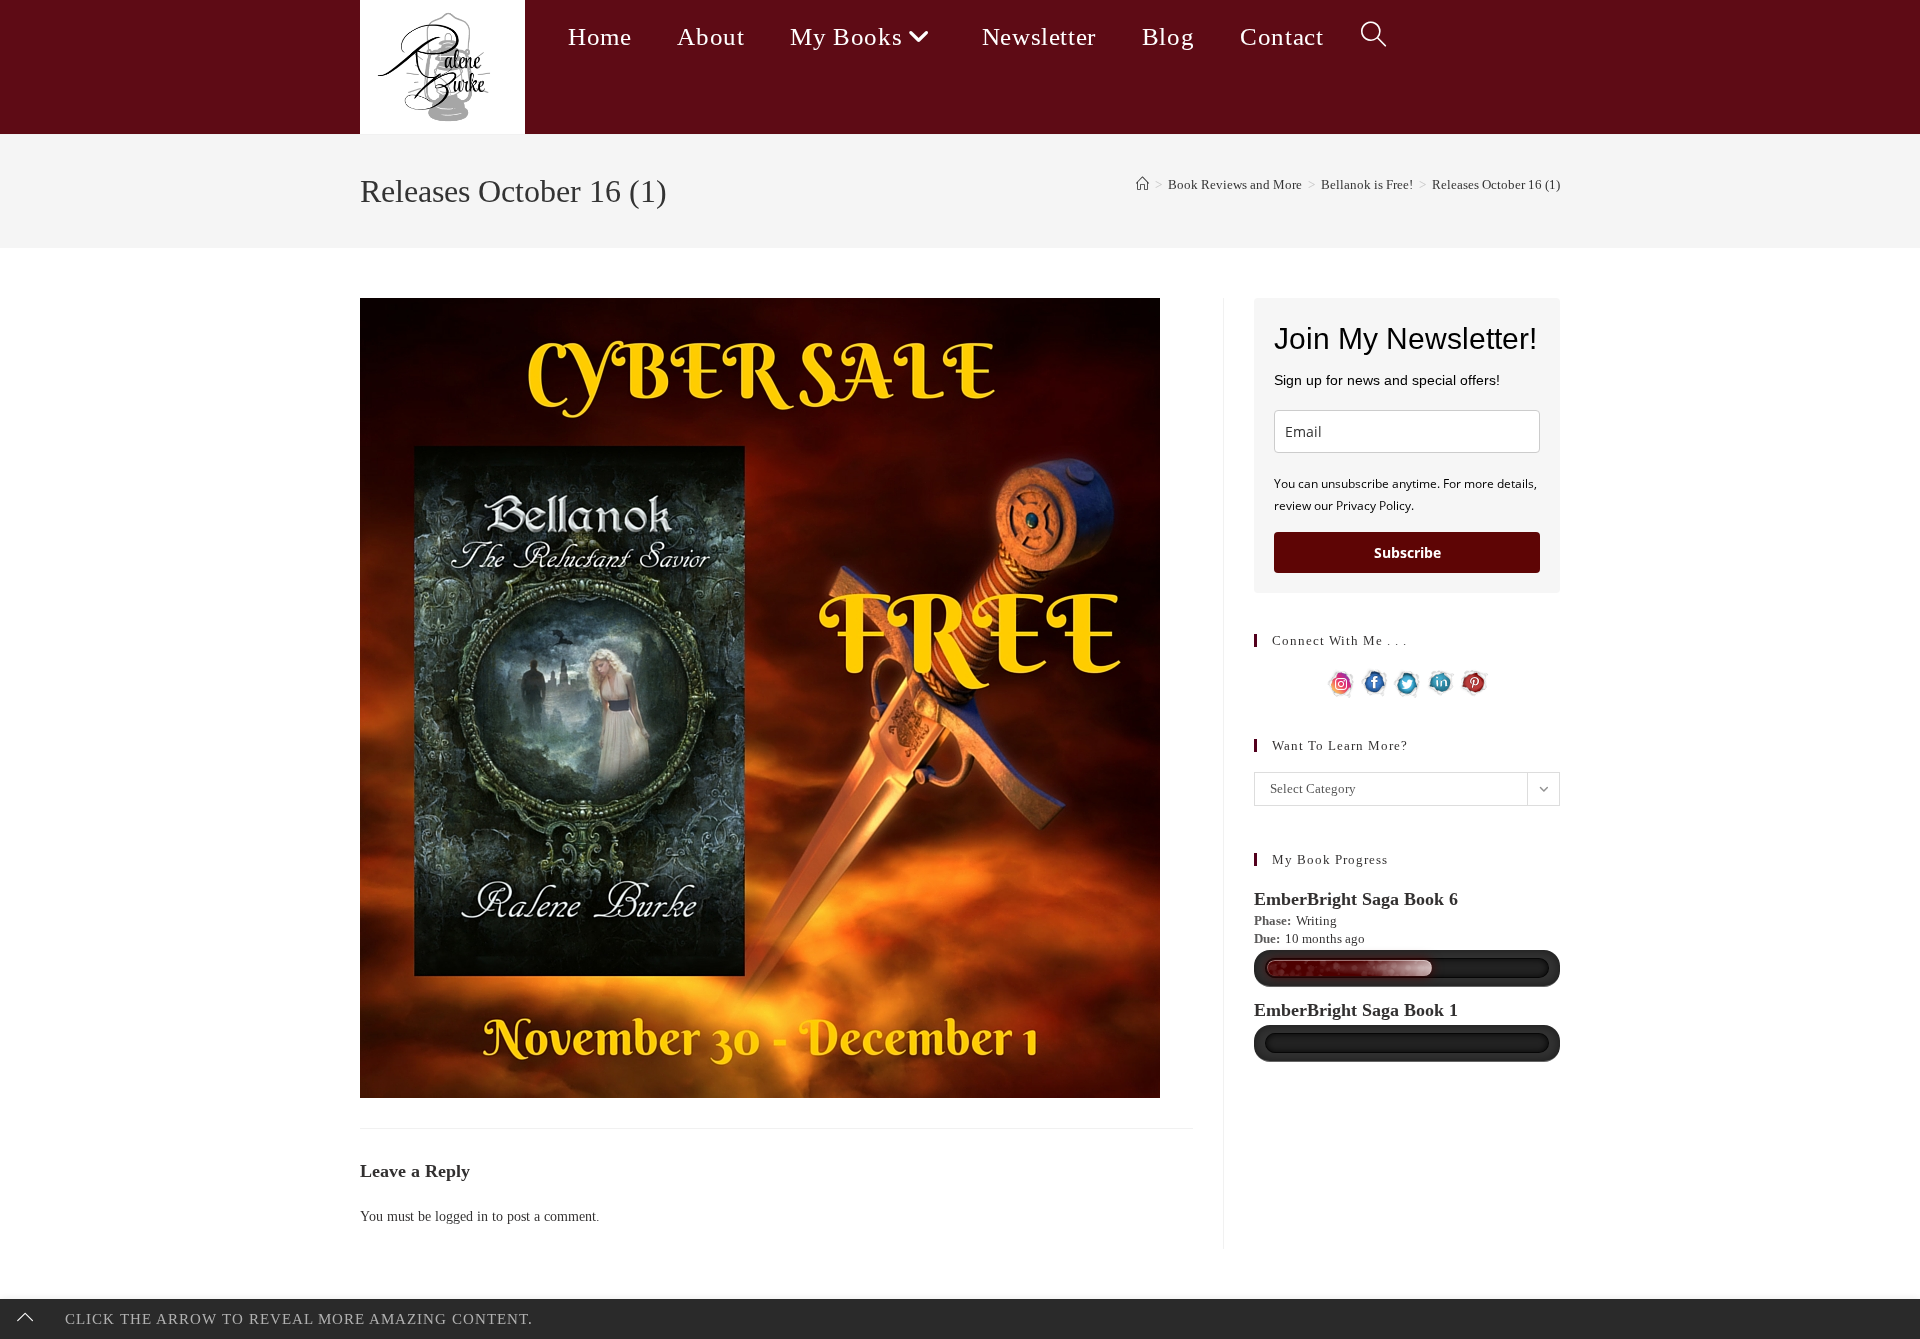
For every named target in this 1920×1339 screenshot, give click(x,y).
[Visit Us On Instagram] (1341, 681)
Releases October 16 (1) (1496, 184)
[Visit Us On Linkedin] (1440, 681)
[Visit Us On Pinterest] (1473, 681)
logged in (461, 1216)
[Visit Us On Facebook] (1374, 681)
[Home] (1142, 184)
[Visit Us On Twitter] (1407, 681)
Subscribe (1407, 552)
